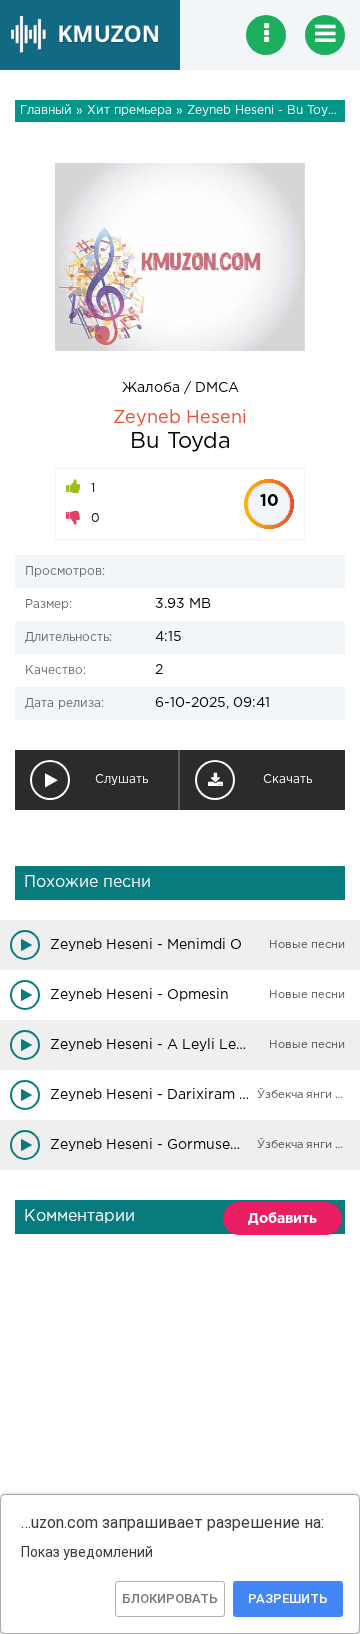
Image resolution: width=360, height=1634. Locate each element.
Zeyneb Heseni (180, 418)
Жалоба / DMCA (180, 388)
